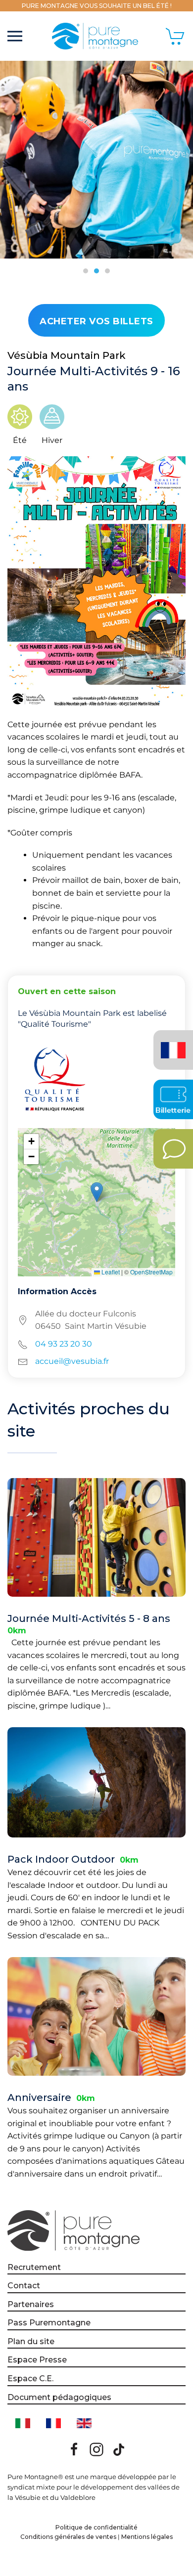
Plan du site (31, 2341)
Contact (24, 2286)
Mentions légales (147, 2537)
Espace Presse (37, 2360)
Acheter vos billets (96, 321)
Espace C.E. (30, 2379)
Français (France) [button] (171, 1043)
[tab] (86, 271)
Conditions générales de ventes (68, 2537)
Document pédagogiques (59, 2397)
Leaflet (110, 1272)
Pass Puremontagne (49, 2323)
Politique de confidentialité (96, 2527)
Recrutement (34, 2267)
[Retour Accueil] (96, 36)
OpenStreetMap (151, 1272)
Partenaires (31, 2304)
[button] (15, 36)
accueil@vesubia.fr (72, 1361)
